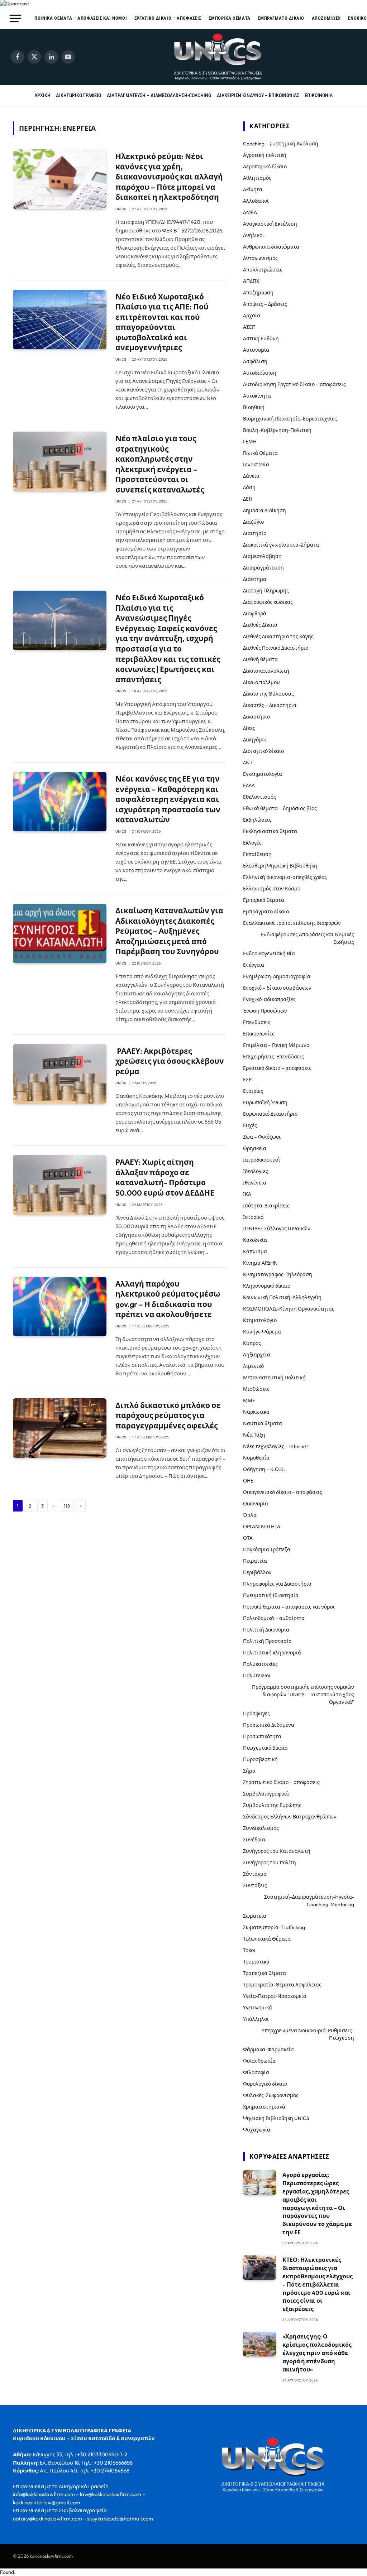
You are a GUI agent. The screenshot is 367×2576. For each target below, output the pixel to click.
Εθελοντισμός (259, 797)
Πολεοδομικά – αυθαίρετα (274, 1618)
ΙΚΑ (247, 1194)
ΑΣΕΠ (249, 327)
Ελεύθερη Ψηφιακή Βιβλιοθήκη (280, 866)
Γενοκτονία (256, 465)
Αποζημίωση (326, 18)
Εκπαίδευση (257, 854)
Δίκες (249, 728)
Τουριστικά (256, 1962)
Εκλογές (252, 843)
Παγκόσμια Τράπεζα (267, 1549)
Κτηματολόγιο (260, 1320)
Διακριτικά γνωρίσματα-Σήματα (281, 545)
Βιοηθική (254, 407)
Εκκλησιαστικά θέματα (270, 831)
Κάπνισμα (255, 1251)
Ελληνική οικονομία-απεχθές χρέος (285, 877)
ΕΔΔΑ (249, 785)
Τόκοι (249, 1950)
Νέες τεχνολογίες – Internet (275, 1446)
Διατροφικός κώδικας (268, 602)
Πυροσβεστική (260, 1759)
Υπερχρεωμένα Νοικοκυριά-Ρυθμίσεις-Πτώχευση (308, 2034)
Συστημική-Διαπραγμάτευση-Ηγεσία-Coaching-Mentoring (309, 1901)
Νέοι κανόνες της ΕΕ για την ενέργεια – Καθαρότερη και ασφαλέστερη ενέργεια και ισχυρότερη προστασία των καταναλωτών (168, 799)
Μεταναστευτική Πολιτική (274, 1378)
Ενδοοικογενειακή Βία (269, 953)
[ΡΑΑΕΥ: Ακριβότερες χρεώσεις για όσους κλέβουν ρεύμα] (60, 1074)
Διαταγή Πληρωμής (266, 591)
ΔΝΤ (248, 763)
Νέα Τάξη (254, 1435)
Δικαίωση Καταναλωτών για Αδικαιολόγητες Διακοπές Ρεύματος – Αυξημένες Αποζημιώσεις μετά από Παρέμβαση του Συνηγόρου (169, 931)
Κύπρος (252, 1343)
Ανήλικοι (254, 235)
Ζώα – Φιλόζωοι (262, 1137)
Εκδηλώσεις (257, 820)
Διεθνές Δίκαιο (260, 625)
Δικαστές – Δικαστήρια (270, 705)
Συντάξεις (255, 1885)
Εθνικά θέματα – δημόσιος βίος (280, 808)
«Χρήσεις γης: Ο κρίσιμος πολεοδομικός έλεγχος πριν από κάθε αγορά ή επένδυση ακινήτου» (317, 2353)
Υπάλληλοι (256, 2019)
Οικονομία (256, 1504)
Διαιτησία (255, 533)
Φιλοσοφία (256, 2072)
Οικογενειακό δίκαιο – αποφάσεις (283, 1492)
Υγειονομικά (258, 2008)
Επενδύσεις (257, 1022)
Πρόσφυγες (256, 1714)
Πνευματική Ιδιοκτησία (271, 1595)
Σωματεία (255, 1916)
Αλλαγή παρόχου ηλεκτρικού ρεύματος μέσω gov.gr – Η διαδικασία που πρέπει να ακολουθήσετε (168, 1299)
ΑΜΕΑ (250, 212)
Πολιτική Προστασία (267, 1641)
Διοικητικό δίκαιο (263, 751)
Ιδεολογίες (256, 1171)
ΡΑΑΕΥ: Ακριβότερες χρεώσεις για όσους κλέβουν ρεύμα (170, 1061)
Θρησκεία (255, 1148)
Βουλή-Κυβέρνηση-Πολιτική (277, 430)
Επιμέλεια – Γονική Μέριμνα (276, 1045)
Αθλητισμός (257, 178)
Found (7, 2572)
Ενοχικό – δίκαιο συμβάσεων (277, 988)
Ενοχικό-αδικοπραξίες (269, 999)
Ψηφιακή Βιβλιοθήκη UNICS (276, 2118)
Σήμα (249, 1771)
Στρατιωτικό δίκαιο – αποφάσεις (281, 1782)
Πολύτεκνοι (257, 1676)
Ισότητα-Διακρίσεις (266, 1206)
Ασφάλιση (255, 361)
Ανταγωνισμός (260, 258)
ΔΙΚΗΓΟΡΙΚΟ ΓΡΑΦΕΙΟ (78, 95)
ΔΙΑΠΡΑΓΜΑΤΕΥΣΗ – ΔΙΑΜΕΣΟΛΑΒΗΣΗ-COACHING (159, 95)
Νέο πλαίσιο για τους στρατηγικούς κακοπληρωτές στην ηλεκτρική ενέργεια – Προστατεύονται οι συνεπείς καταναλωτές (160, 464)
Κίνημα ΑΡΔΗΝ (260, 1263)
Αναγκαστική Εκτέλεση (270, 224)
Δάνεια (251, 476)
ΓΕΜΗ (250, 442)
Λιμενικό (253, 1366)
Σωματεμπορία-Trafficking (274, 1927)
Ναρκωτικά (256, 1412)
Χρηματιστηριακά (264, 2107)
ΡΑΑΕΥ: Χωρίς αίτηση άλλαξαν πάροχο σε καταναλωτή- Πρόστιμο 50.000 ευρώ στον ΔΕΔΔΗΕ (165, 1177)
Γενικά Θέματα (260, 453)
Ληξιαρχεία (257, 1355)
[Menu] (16, 18)
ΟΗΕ (248, 1481)
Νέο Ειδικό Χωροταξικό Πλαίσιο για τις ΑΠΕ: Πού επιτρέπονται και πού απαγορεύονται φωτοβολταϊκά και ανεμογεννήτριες (162, 322)
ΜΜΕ (249, 1400)
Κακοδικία (255, 1240)
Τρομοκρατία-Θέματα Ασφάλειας (282, 1985)
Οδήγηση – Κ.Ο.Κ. (264, 1469)
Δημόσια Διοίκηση (264, 510)
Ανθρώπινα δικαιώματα (271, 247)
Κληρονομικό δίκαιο (267, 1286)
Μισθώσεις (256, 1389)
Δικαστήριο (256, 717)
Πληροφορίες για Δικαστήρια (277, 1584)
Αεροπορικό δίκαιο (265, 167)
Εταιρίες (253, 1091)
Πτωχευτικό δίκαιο (265, 1748)
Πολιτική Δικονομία (266, 1630)
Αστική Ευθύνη (261, 338)
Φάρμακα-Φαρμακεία (268, 2049)
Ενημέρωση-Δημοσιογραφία (277, 976)
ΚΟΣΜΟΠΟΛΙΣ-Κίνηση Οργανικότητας (289, 1309)
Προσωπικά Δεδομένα (269, 1725)
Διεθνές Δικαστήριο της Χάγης (278, 636)
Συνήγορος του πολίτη (270, 1863)
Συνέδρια (254, 1840)
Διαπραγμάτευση (263, 568)
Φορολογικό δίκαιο (265, 2084)
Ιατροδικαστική (261, 1160)
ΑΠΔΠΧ (251, 281)
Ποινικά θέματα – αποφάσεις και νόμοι (81, 18)
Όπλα (250, 1515)
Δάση (249, 487)
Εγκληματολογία (263, 774)
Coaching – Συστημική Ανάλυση (281, 144)
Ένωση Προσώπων (265, 1011)
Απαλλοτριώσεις (263, 270)
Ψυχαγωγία (257, 2130)
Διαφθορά (255, 614)
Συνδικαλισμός (261, 1828)
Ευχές (250, 1125)
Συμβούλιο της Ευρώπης (272, 1805)
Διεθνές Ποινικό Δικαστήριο (276, 648)
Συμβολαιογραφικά (266, 1794)
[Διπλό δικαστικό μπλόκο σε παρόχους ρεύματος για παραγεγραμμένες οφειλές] (60, 1428)
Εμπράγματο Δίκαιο (281, 18)
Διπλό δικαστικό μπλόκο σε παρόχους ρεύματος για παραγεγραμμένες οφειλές (168, 1415)
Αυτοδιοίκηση (260, 373)
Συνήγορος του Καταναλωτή (277, 1851)
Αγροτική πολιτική (265, 155)
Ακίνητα (253, 189)
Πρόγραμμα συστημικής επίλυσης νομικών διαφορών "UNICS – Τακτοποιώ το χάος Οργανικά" (303, 1695)
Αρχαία (252, 316)
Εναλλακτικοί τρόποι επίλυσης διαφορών (292, 923)
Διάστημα (255, 579)
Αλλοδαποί (256, 201)
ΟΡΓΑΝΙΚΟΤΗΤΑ (262, 1527)
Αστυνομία (256, 350)
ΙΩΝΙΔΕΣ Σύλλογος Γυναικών (277, 1229)
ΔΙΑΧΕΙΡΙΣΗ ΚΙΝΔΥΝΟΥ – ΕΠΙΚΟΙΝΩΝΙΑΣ (258, 95)
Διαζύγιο (253, 522)
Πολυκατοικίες (260, 1664)
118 (67, 1506)
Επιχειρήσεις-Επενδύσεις (273, 1057)
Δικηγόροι (255, 740)
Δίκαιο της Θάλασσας (268, 694)
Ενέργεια (254, 965)
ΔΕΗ (248, 499)
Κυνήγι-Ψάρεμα (262, 1332)
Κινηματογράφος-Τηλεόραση (278, 1274)
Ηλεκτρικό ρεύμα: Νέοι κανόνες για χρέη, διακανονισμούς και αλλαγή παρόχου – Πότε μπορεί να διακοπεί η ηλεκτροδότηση (169, 177)
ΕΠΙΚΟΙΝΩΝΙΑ (319, 95)
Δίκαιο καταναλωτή (266, 671)
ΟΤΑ (248, 1538)
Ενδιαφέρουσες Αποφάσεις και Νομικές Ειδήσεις (308, 938)
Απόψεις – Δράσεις (265, 304)
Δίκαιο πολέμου (261, 682)
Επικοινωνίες (259, 1034)
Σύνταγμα (255, 1874)
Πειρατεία (255, 1561)
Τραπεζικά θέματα (264, 1973)
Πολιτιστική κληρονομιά (272, 1653)
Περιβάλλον (257, 1572)
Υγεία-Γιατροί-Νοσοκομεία (275, 1996)
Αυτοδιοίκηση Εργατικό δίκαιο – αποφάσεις (294, 384)
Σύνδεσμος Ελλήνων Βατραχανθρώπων (290, 1817)
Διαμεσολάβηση (262, 556)
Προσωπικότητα (262, 1736)
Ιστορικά (253, 1217)
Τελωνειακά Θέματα (267, 1939)
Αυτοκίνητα (257, 396)
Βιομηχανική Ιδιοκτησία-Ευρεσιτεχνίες (290, 419)
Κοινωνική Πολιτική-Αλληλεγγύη (282, 1297)
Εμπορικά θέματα (230, 18)
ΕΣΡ (247, 1080)
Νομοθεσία (256, 1458)
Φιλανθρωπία (259, 2061)
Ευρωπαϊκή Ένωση (265, 1102)
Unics (121, 209)
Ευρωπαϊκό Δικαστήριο (270, 1114)
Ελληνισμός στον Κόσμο (272, 889)
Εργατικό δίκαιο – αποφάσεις (168, 18)
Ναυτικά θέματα (263, 1423)
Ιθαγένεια (255, 1183)
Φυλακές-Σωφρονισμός (271, 2095)
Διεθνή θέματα (260, 659)
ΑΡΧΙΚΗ (42, 95)
